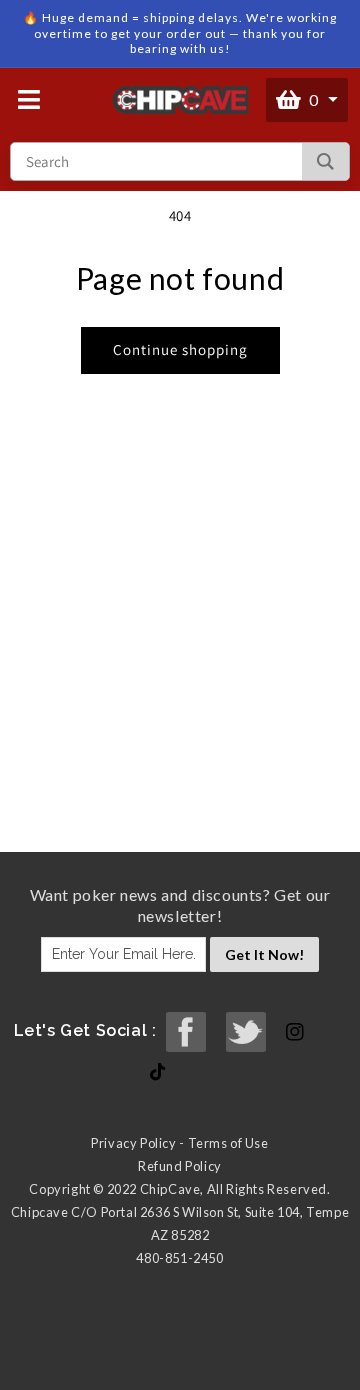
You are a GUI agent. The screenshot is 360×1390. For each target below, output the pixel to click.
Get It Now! (264, 954)
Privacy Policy (133, 1143)
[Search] (325, 161)
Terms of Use (228, 1143)
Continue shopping (180, 349)
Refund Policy (180, 1166)
